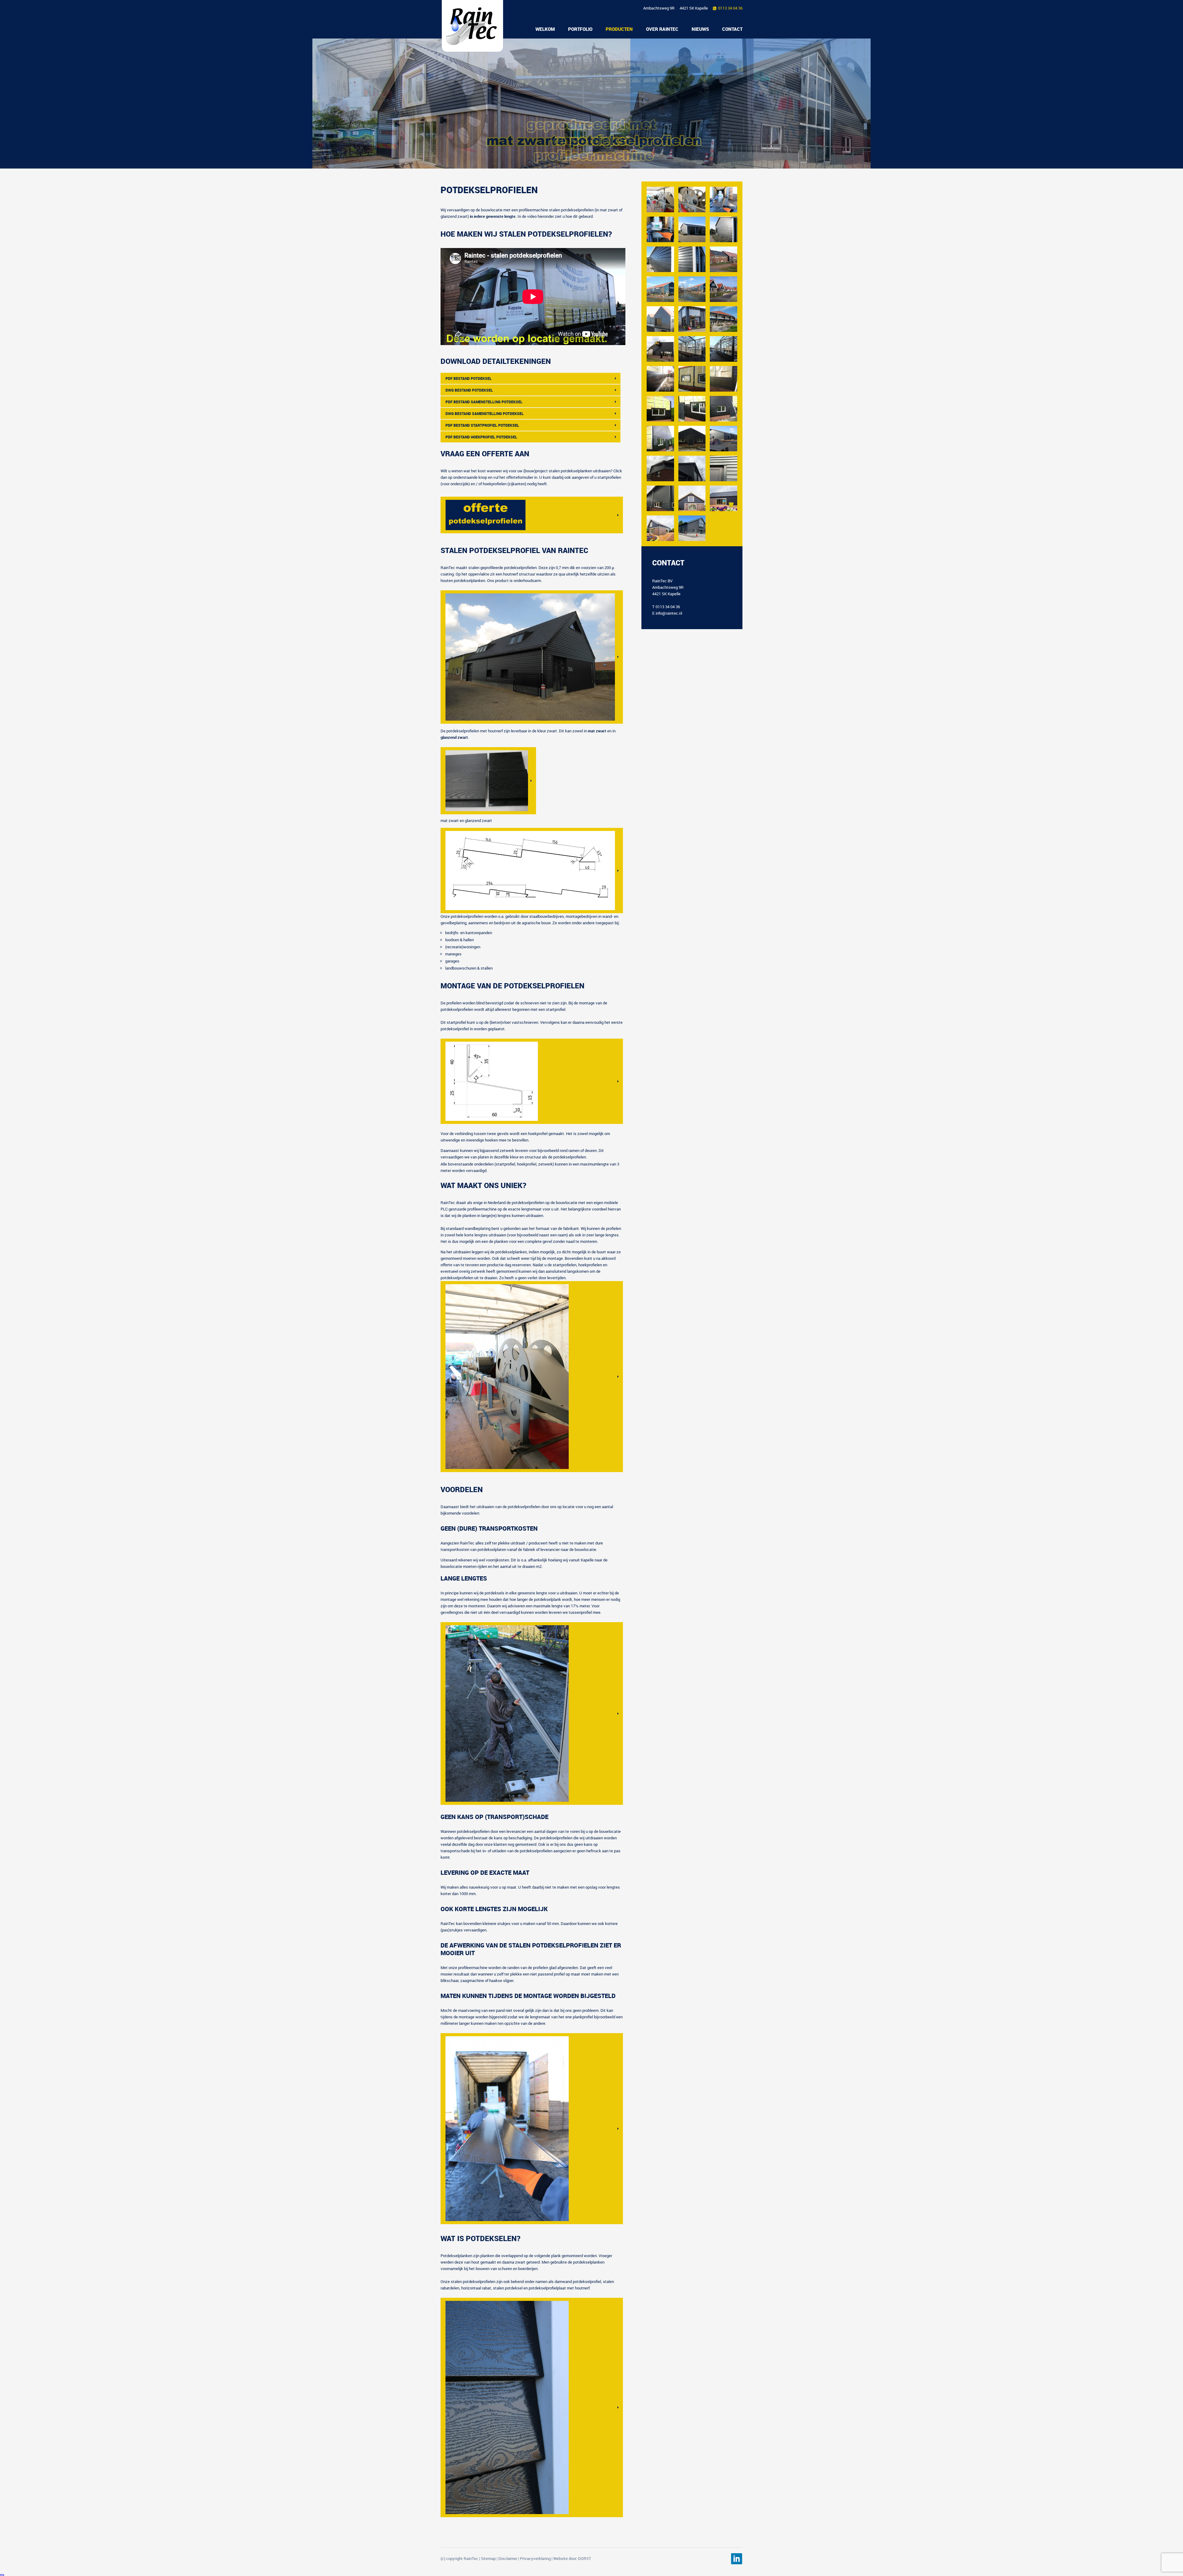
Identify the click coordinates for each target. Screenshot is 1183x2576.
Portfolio (580, 29)
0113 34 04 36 (730, 8)
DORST (585, 2558)
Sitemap (488, 2558)
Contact (732, 29)
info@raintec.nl (669, 613)
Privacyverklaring (535, 2558)
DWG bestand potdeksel (469, 390)
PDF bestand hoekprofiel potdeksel (481, 437)
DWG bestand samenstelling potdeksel (485, 413)
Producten (619, 29)
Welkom (545, 29)
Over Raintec (662, 29)
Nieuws (700, 29)
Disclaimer (508, 2558)
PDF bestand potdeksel (469, 378)
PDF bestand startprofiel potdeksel (482, 425)
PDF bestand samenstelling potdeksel (484, 402)
